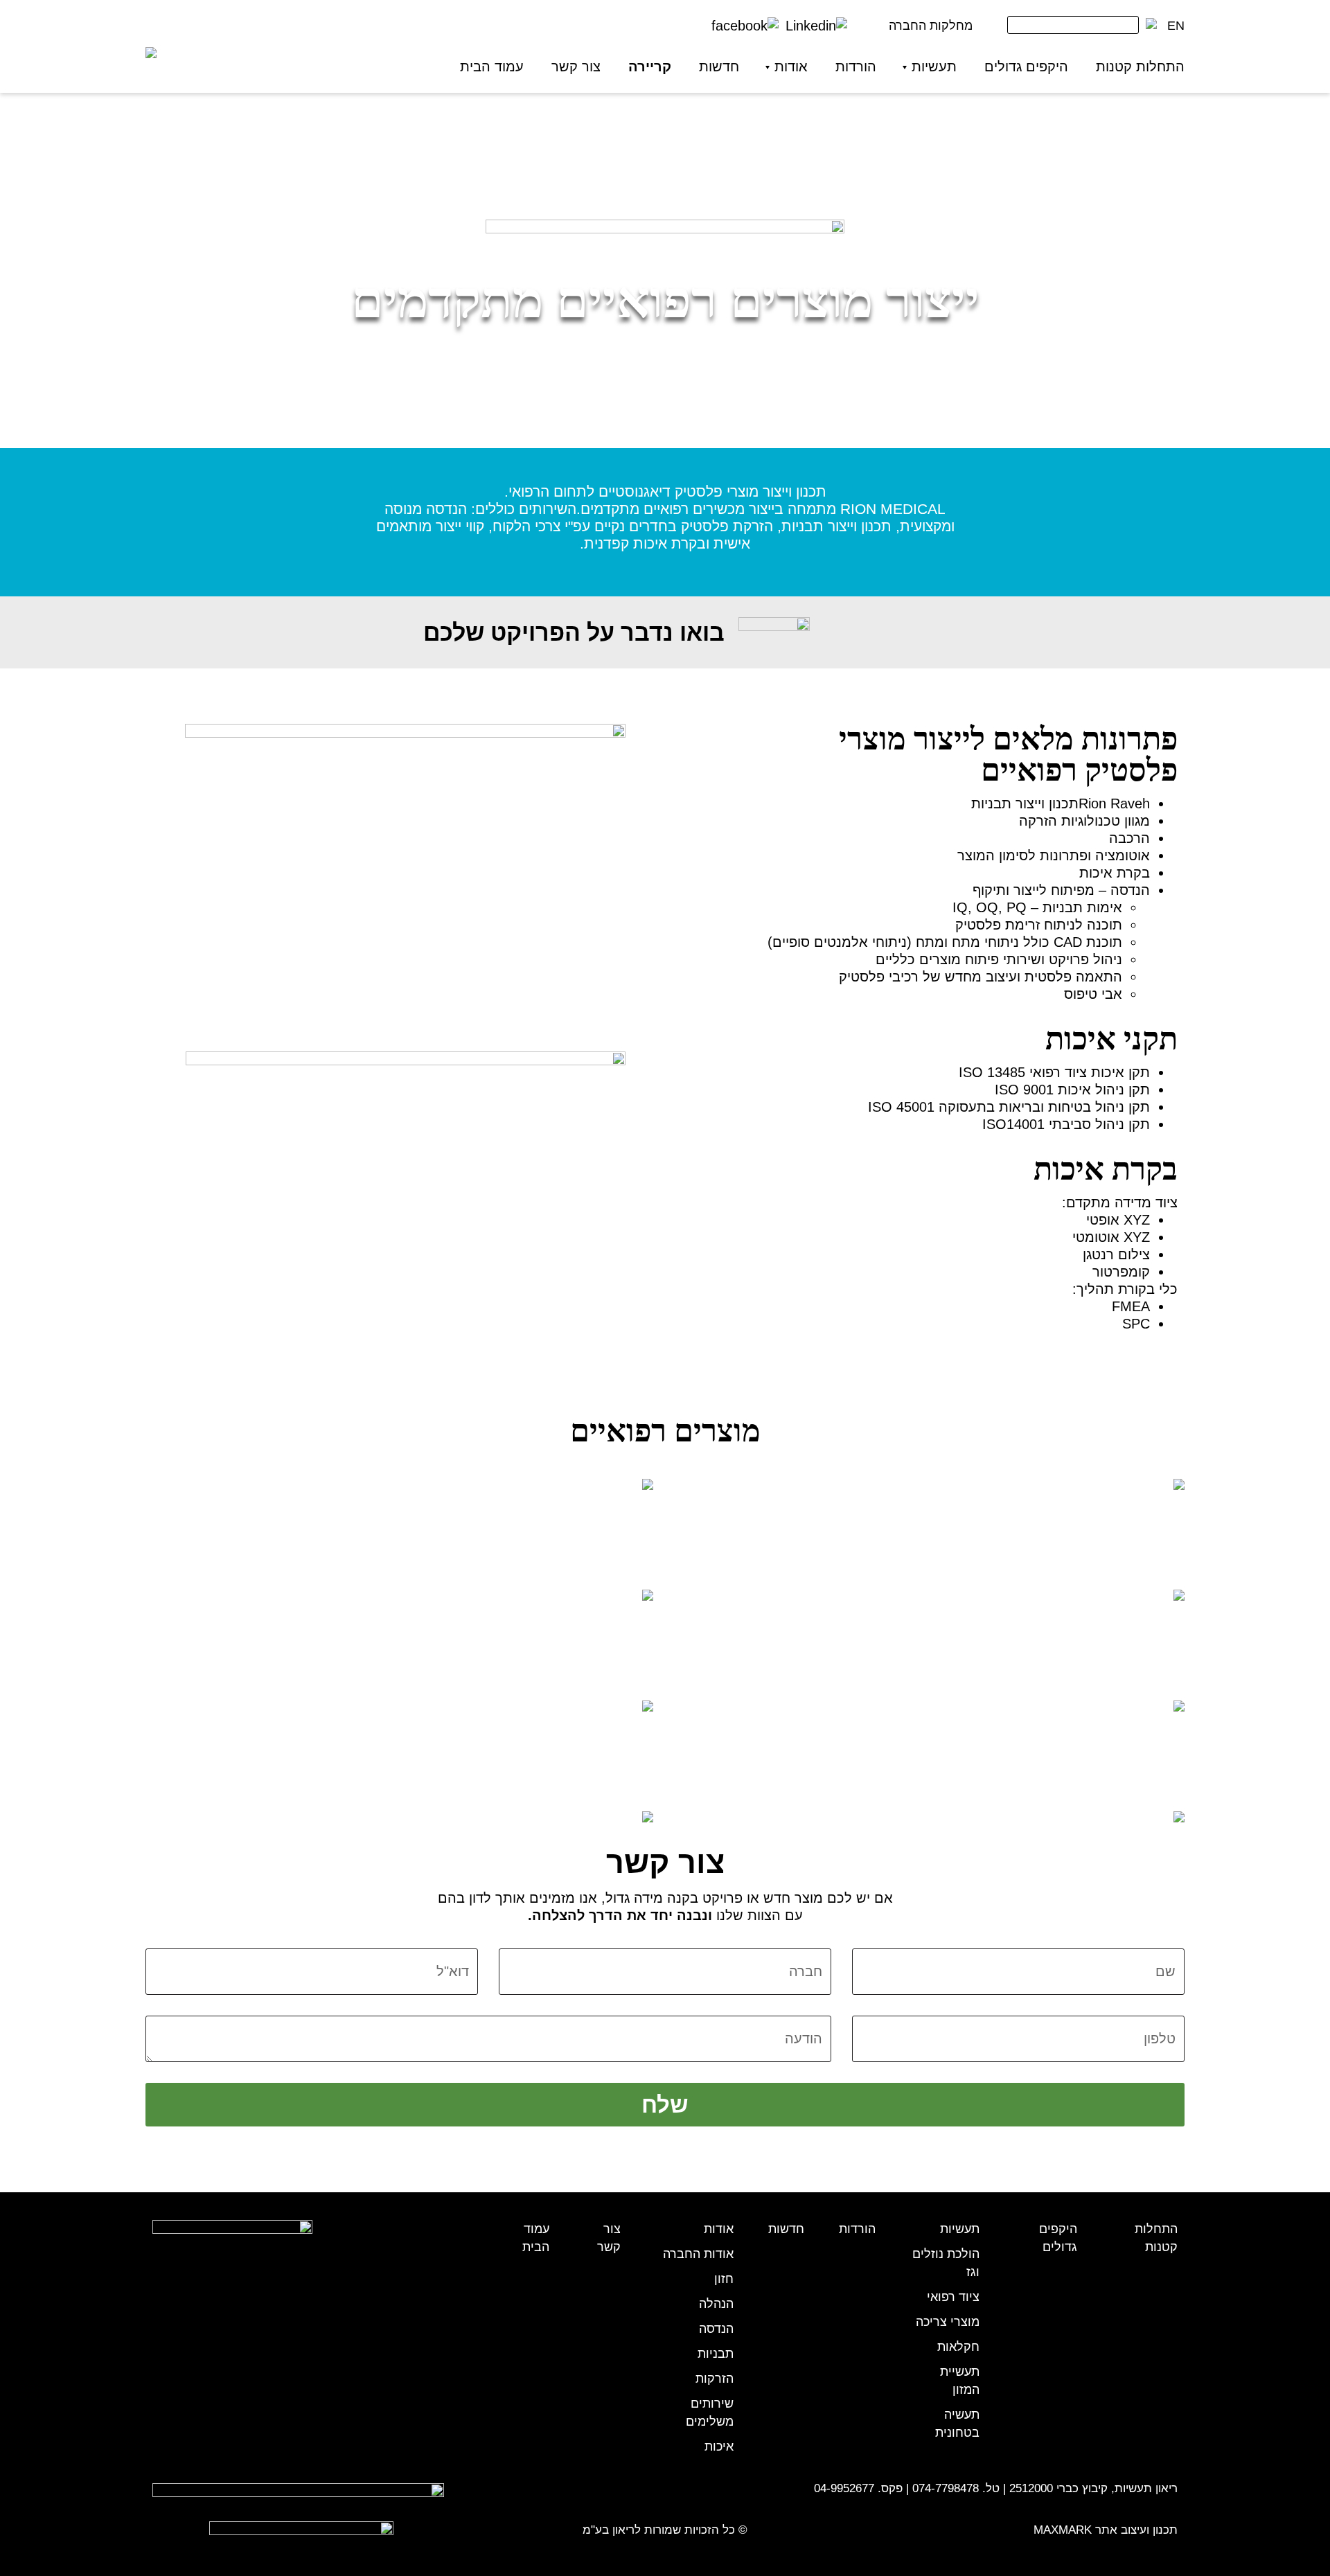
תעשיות (934, 66)
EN (1176, 26)
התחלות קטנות (1140, 66)
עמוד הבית (492, 66)
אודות (791, 66)
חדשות (719, 66)
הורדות (856, 66)
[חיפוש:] (1073, 28)
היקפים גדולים (1026, 66)
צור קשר (576, 66)
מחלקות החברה (931, 26)
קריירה (650, 66)
